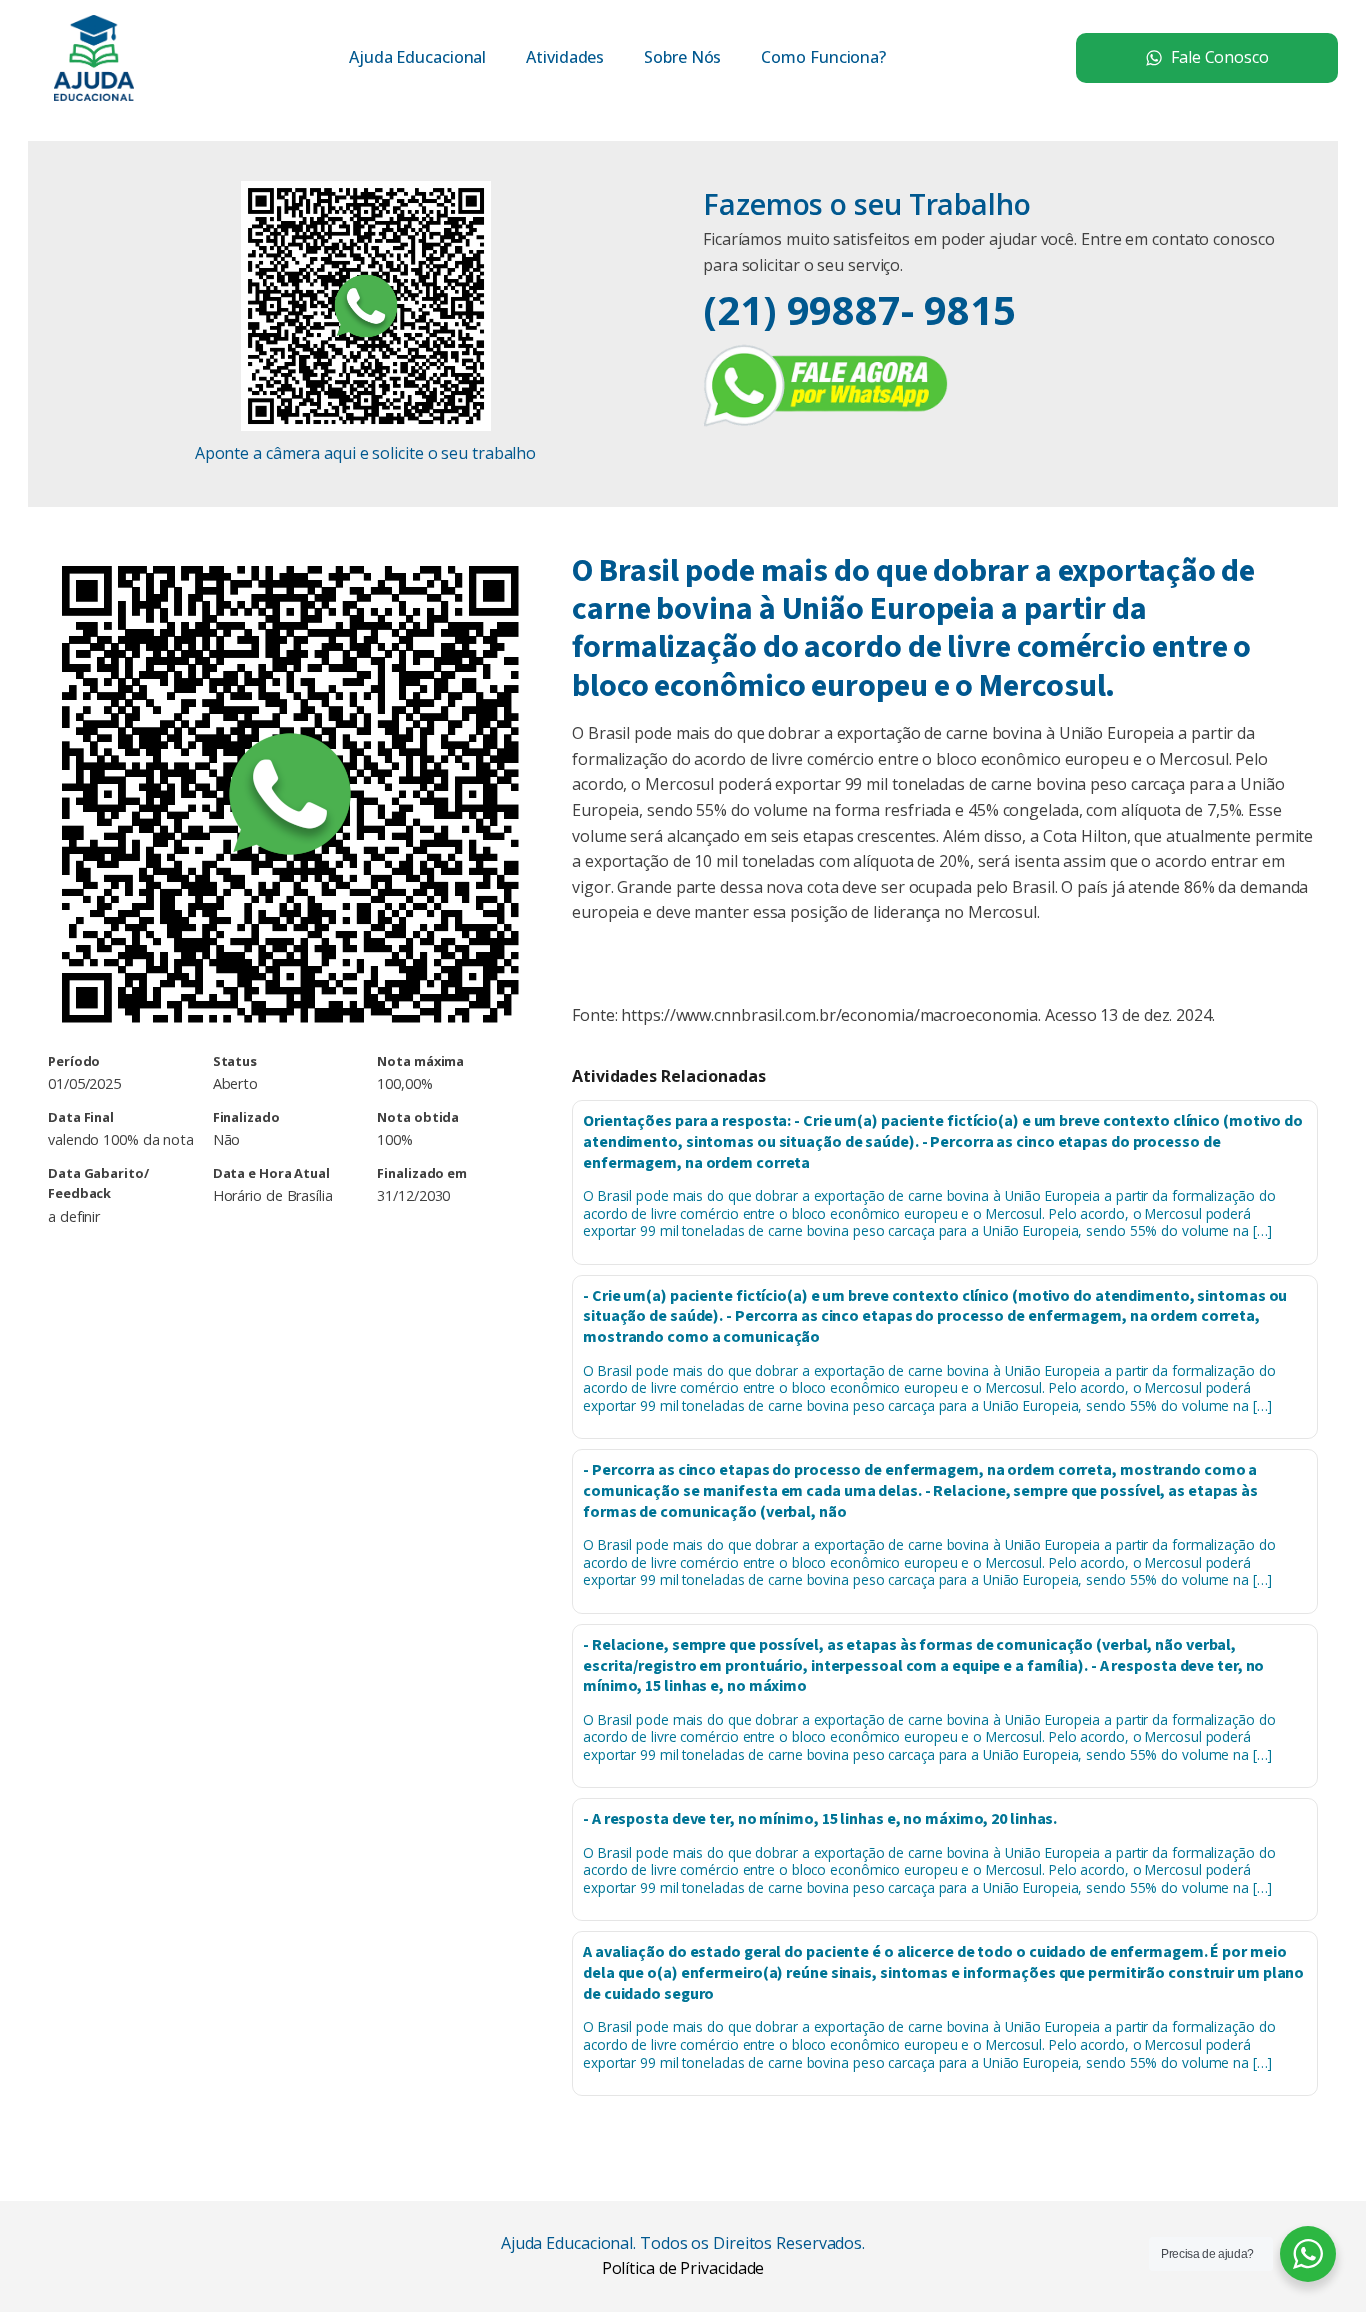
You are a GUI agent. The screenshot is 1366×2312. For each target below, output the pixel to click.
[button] (1207, 58)
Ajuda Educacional (417, 57)
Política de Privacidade (683, 2268)
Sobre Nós (682, 57)
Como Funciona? (823, 57)
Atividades (565, 57)
